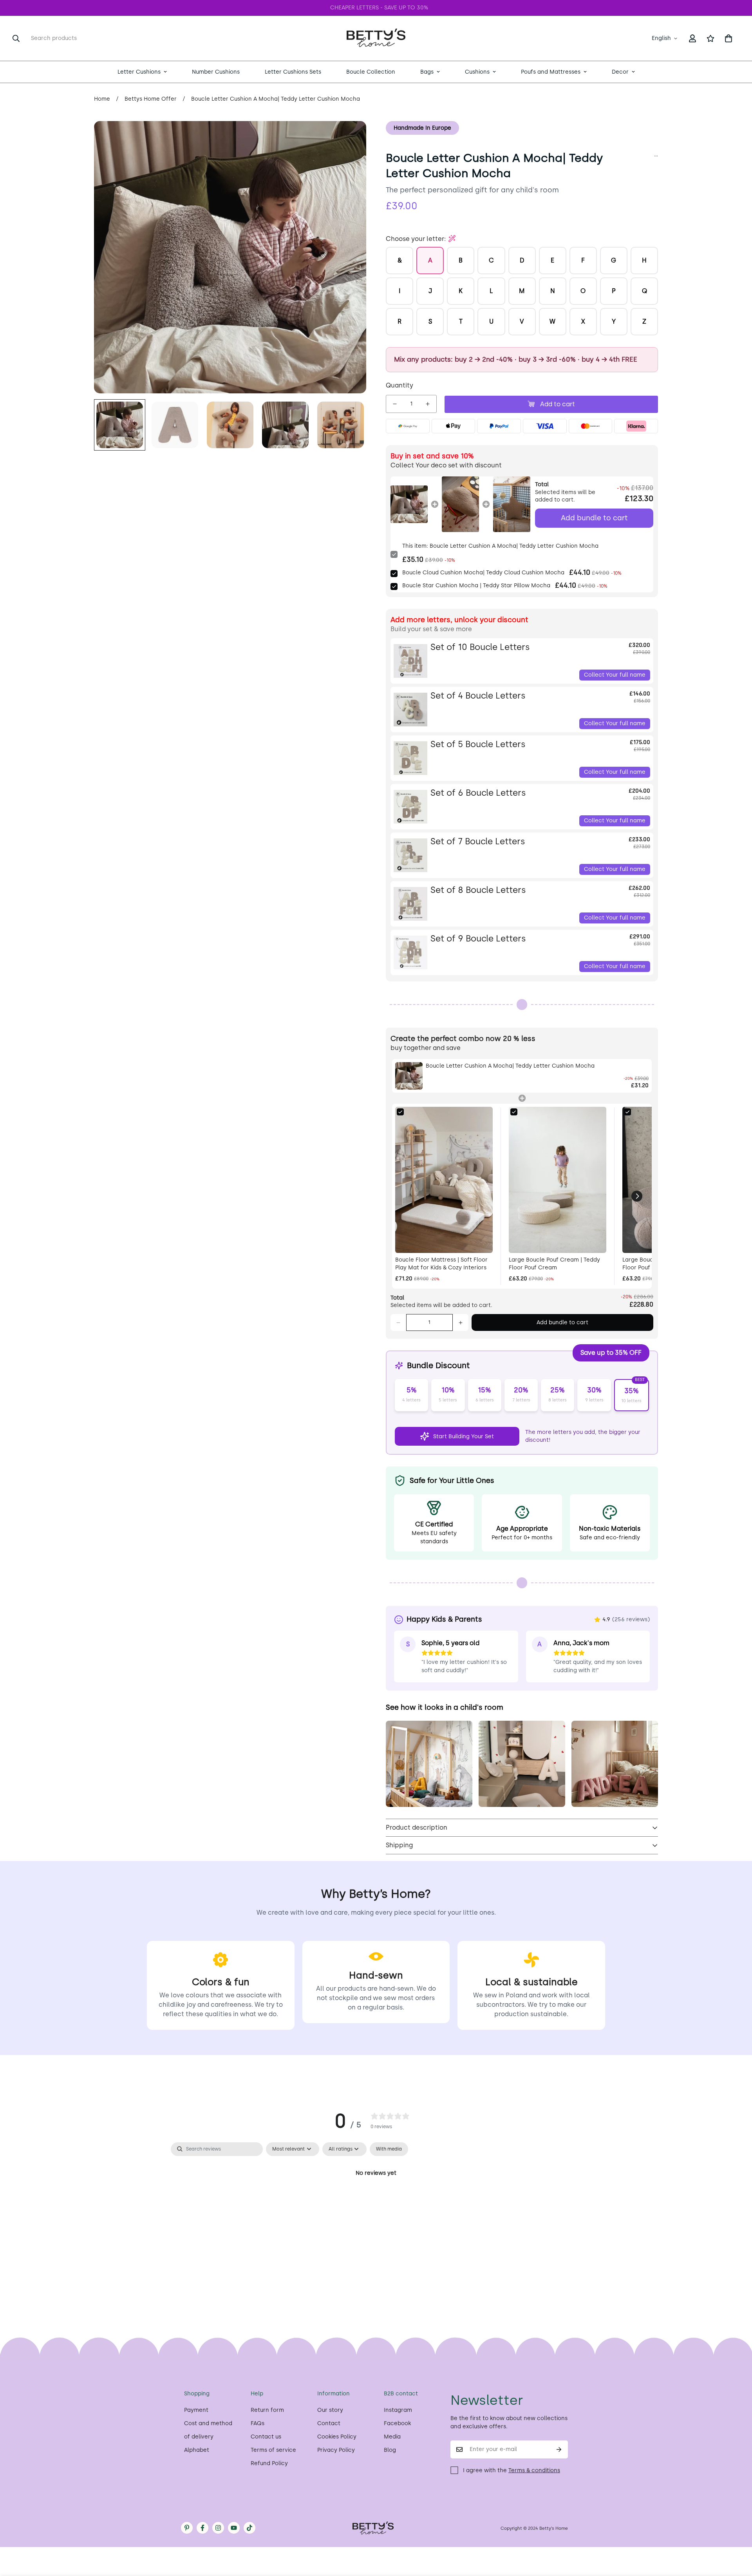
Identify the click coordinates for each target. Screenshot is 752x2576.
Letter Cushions (139, 72)
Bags (427, 72)
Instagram (398, 2410)
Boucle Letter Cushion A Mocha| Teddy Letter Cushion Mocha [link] (510, 1066)
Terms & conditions (534, 2470)
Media (392, 2437)
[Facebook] (202, 2528)
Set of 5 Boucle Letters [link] (478, 744)
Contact (329, 2423)
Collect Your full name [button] (615, 675)
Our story (330, 2410)
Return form (267, 2410)
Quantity (399, 385)
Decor (620, 72)
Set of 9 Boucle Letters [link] (478, 939)
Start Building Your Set (464, 1436)
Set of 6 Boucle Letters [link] (478, 793)
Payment (196, 2410)
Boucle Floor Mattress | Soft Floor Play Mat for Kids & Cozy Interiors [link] (441, 1264)
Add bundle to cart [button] (594, 518)
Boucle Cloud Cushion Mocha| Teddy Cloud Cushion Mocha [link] (483, 573)
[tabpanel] (376, 2200)
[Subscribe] (559, 2449)
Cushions (477, 72)
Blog (390, 2450)
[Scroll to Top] (737, 2533)
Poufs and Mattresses (551, 72)
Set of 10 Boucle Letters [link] (480, 647)
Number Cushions (216, 72)
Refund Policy (269, 2463)
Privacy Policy (336, 2450)
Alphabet (197, 2450)
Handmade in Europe (422, 128)
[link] (409, 504)
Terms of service (273, 2450)
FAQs (258, 2423)
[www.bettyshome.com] (376, 38)
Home (102, 99)
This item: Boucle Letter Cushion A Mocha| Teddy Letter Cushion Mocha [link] (500, 546)
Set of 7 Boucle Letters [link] (478, 841)
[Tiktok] (249, 2528)
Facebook (397, 2423)
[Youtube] (234, 2528)
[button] (728, 38)
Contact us (266, 2437)
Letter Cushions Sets (293, 72)
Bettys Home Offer (151, 99)
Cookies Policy (337, 2437)
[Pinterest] (187, 2528)
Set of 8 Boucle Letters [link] (478, 890)
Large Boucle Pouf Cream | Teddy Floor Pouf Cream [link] (554, 1264)
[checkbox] (389, 2149)
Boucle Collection (371, 72)
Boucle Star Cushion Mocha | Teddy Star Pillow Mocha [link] (476, 586)
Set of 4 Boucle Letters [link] (478, 696)
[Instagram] (218, 2528)
